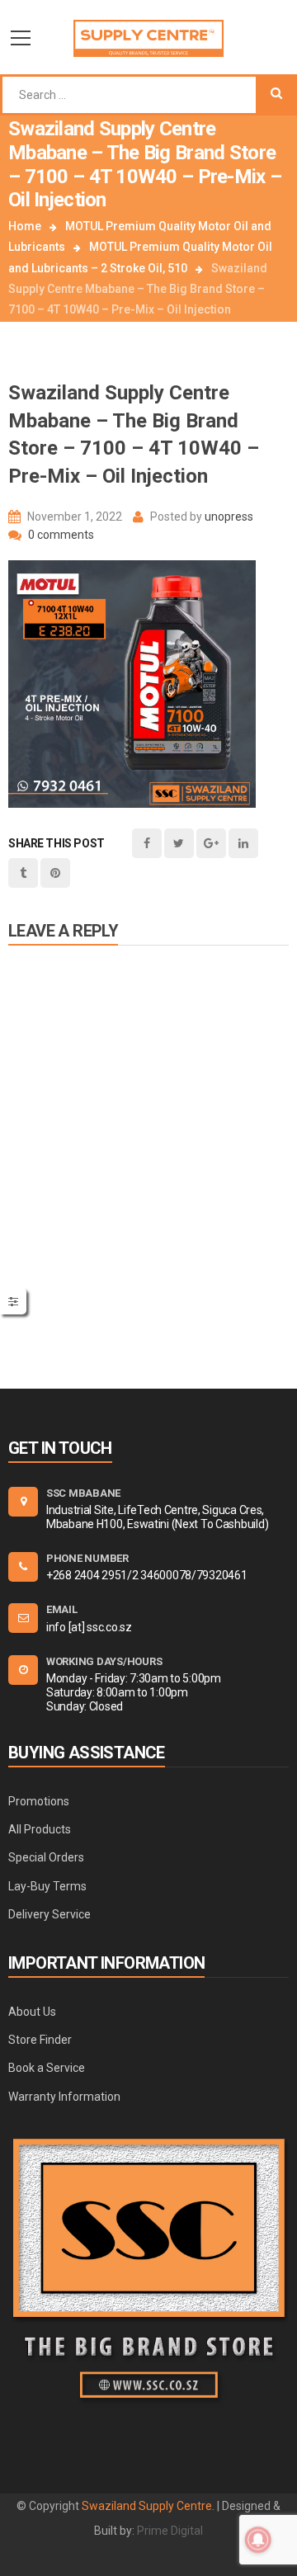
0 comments (60, 535)
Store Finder (40, 2040)
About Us (32, 2012)
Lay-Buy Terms (47, 1886)
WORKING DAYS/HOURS (104, 1661)
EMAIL (62, 1609)
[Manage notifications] (258, 2540)
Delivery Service (49, 1914)
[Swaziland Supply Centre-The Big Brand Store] (148, 37)
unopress (229, 517)
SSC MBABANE (83, 1493)
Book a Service (47, 2068)
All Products (40, 1829)
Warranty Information (64, 2097)
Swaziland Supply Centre (147, 2506)
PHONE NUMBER (87, 1558)
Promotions (39, 1801)
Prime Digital (170, 2531)
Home (25, 226)
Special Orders (46, 1857)
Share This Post (57, 843)
